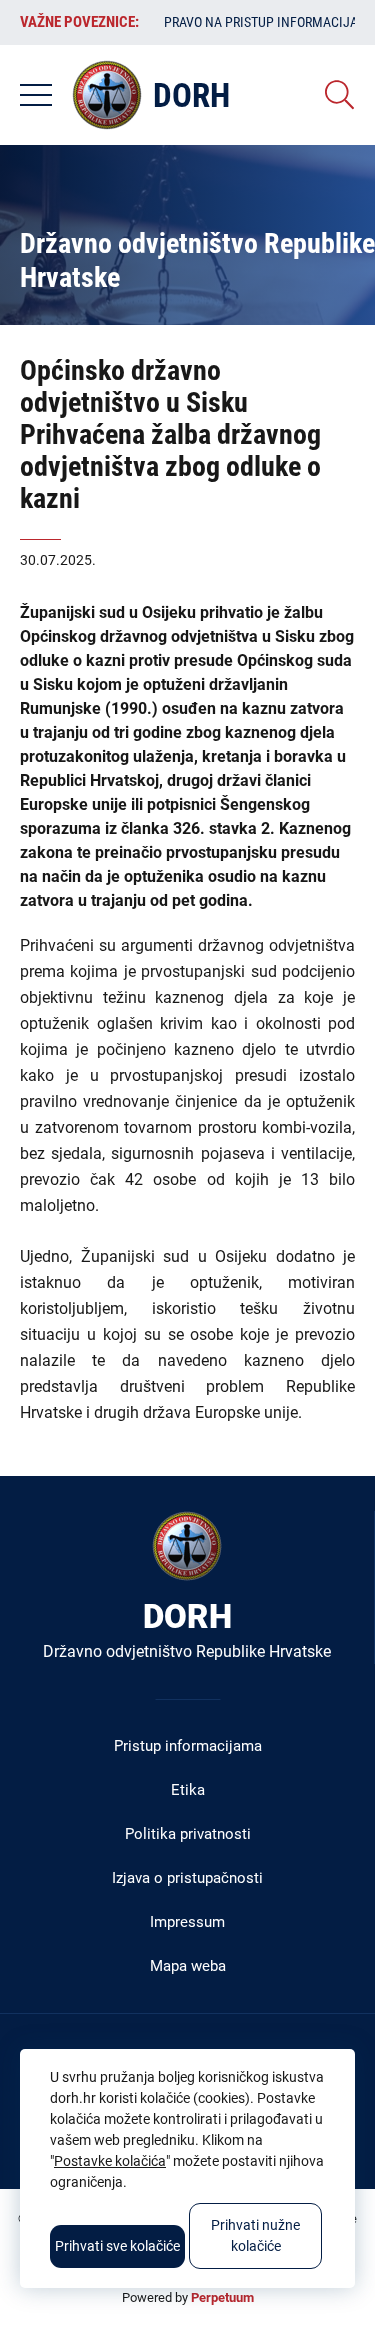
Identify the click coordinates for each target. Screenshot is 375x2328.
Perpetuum (222, 2297)
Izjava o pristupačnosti (187, 1878)
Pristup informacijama (188, 1746)
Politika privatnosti (188, 1834)
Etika (188, 1790)
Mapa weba (188, 1966)
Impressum (187, 1922)
